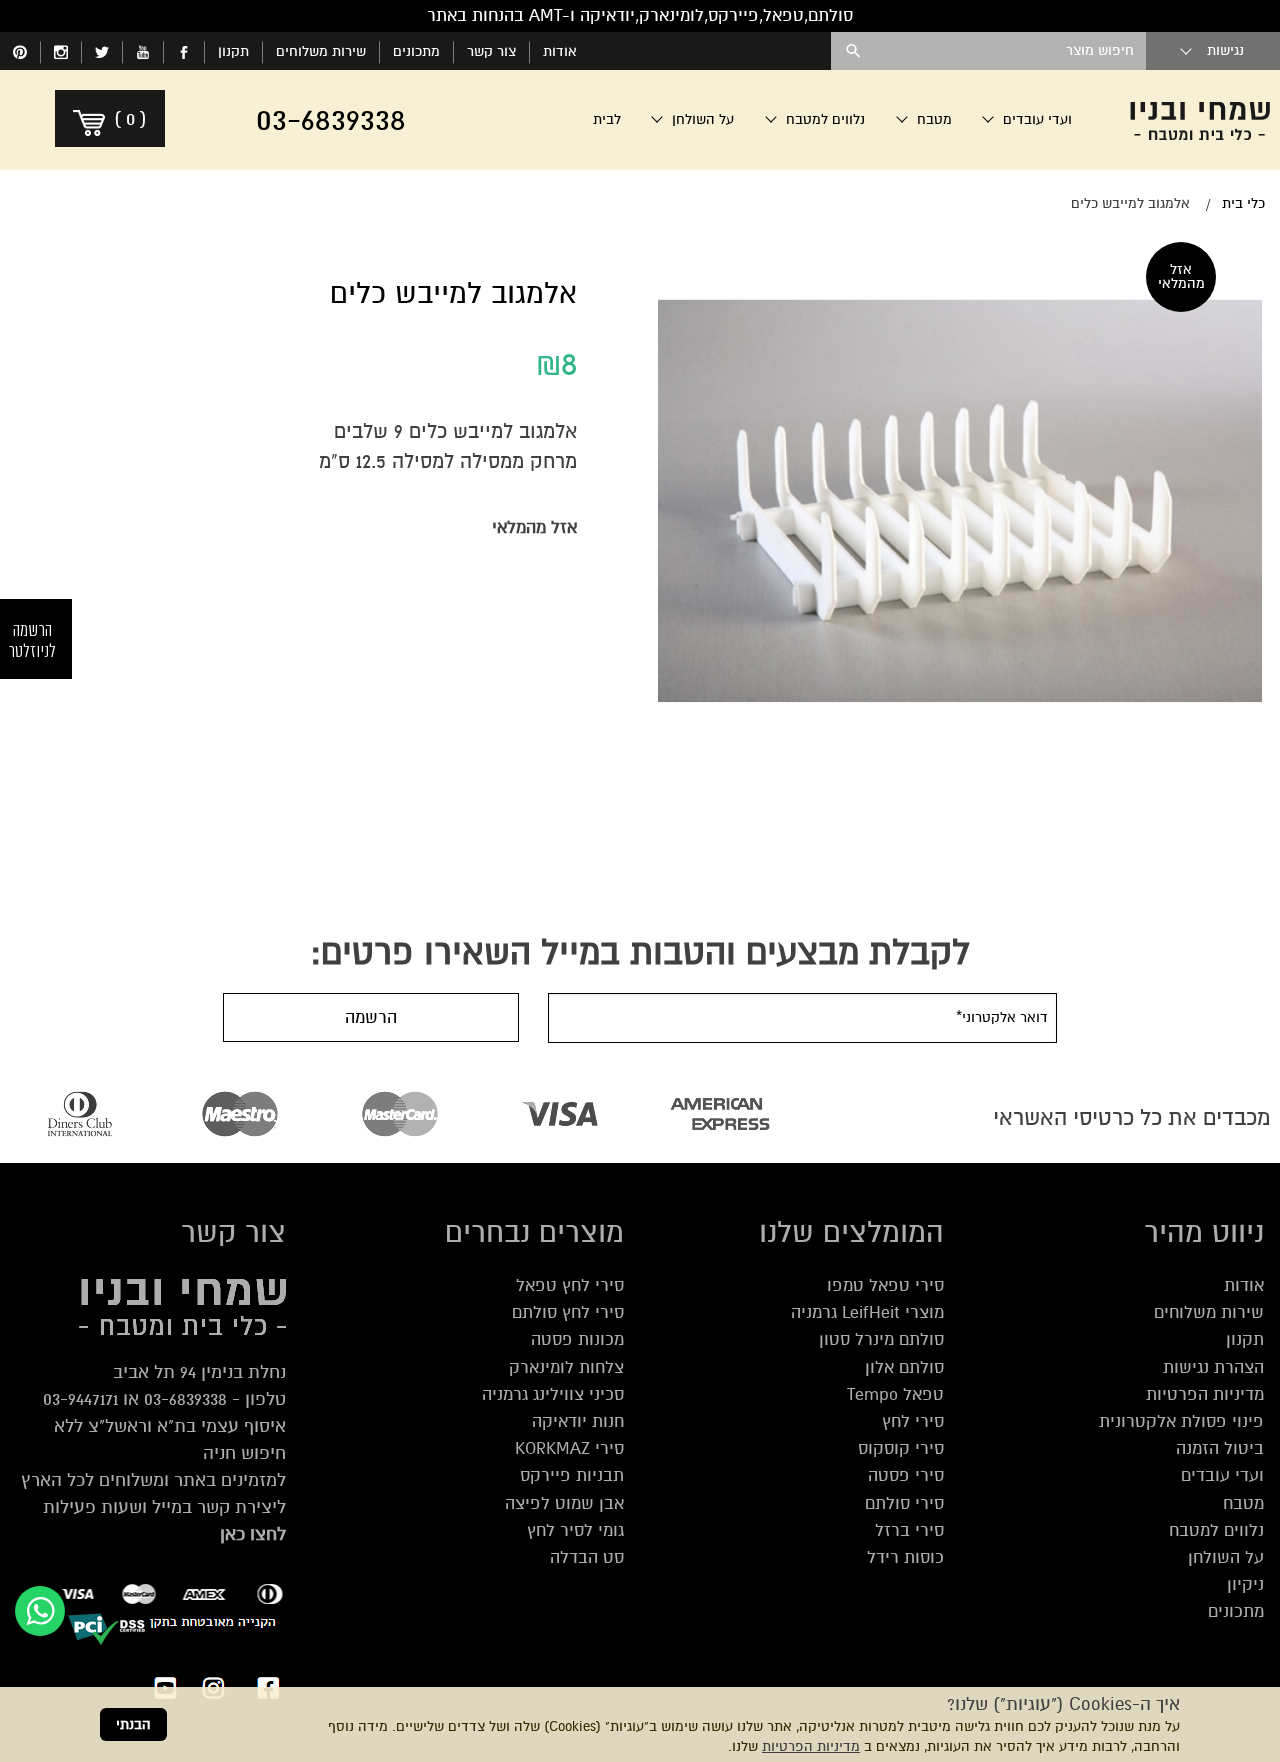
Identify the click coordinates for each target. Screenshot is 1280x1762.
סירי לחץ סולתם (568, 1312)
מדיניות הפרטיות (811, 1746)
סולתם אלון (904, 1367)
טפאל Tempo (895, 1394)
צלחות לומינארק (566, 1367)
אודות (560, 51)
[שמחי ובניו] (1200, 120)
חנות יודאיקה (578, 1421)
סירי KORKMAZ (569, 1448)
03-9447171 (80, 1399)
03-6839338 (185, 1399)
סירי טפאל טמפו (885, 1285)
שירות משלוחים (321, 51)
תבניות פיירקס (572, 1475)
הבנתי (133, 1724)
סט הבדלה (587, 1557)
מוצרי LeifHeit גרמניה (867, 1312)
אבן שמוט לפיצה (564, 1503)
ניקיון (1245, 1584)
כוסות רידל (905, 1557)
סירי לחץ (913, 1421)
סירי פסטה (906, 1475)
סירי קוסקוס (901, 1448)
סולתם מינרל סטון (881, 1339)
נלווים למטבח (1216, 1530)
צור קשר (491, 51)
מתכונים (416, 51)
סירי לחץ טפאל (570, 1285)
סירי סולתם (904, 1503)
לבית (607, 119)
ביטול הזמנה (1220, 1448)
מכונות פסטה (577, 1339)
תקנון (233, 51)
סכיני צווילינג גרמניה (553, 1394)
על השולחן (1226, 1557)
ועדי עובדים (1222, 1475)
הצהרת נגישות (1213, 1367)
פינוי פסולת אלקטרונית (1181, 1421)
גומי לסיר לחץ (575, 1530)
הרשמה (371, 1017)
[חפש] (853, 51)
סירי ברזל (909, 1530)
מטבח (1243, 1503)
